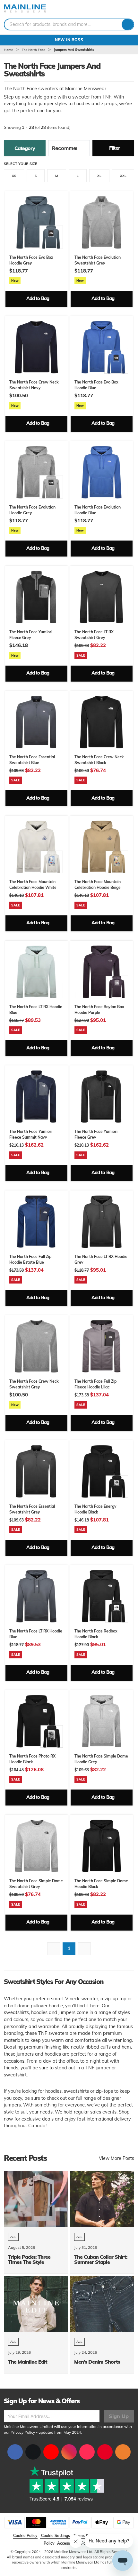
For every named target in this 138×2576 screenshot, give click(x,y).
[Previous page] (54, 1949)
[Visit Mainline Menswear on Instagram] (69, 2452)
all (13, 2237)
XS (14, 176)
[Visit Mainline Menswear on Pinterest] (105, 2452)
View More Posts (116, 2158)
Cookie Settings (56, 2536)
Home (8, 50)
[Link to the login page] (119, 9)
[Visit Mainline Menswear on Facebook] (15, 2452)
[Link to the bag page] (111, 9)
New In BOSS (69, 40)
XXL (123, 176)
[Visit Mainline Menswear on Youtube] (51, 2452)
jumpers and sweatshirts (74, 50)
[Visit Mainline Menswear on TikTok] (87, 2452)
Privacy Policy (23, 2432)
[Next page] (84, 1949)
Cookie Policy (25, 2536)
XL (99, 176)
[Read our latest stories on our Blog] (123, 2452)
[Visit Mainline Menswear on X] (33, 2452)
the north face (33, 50)
